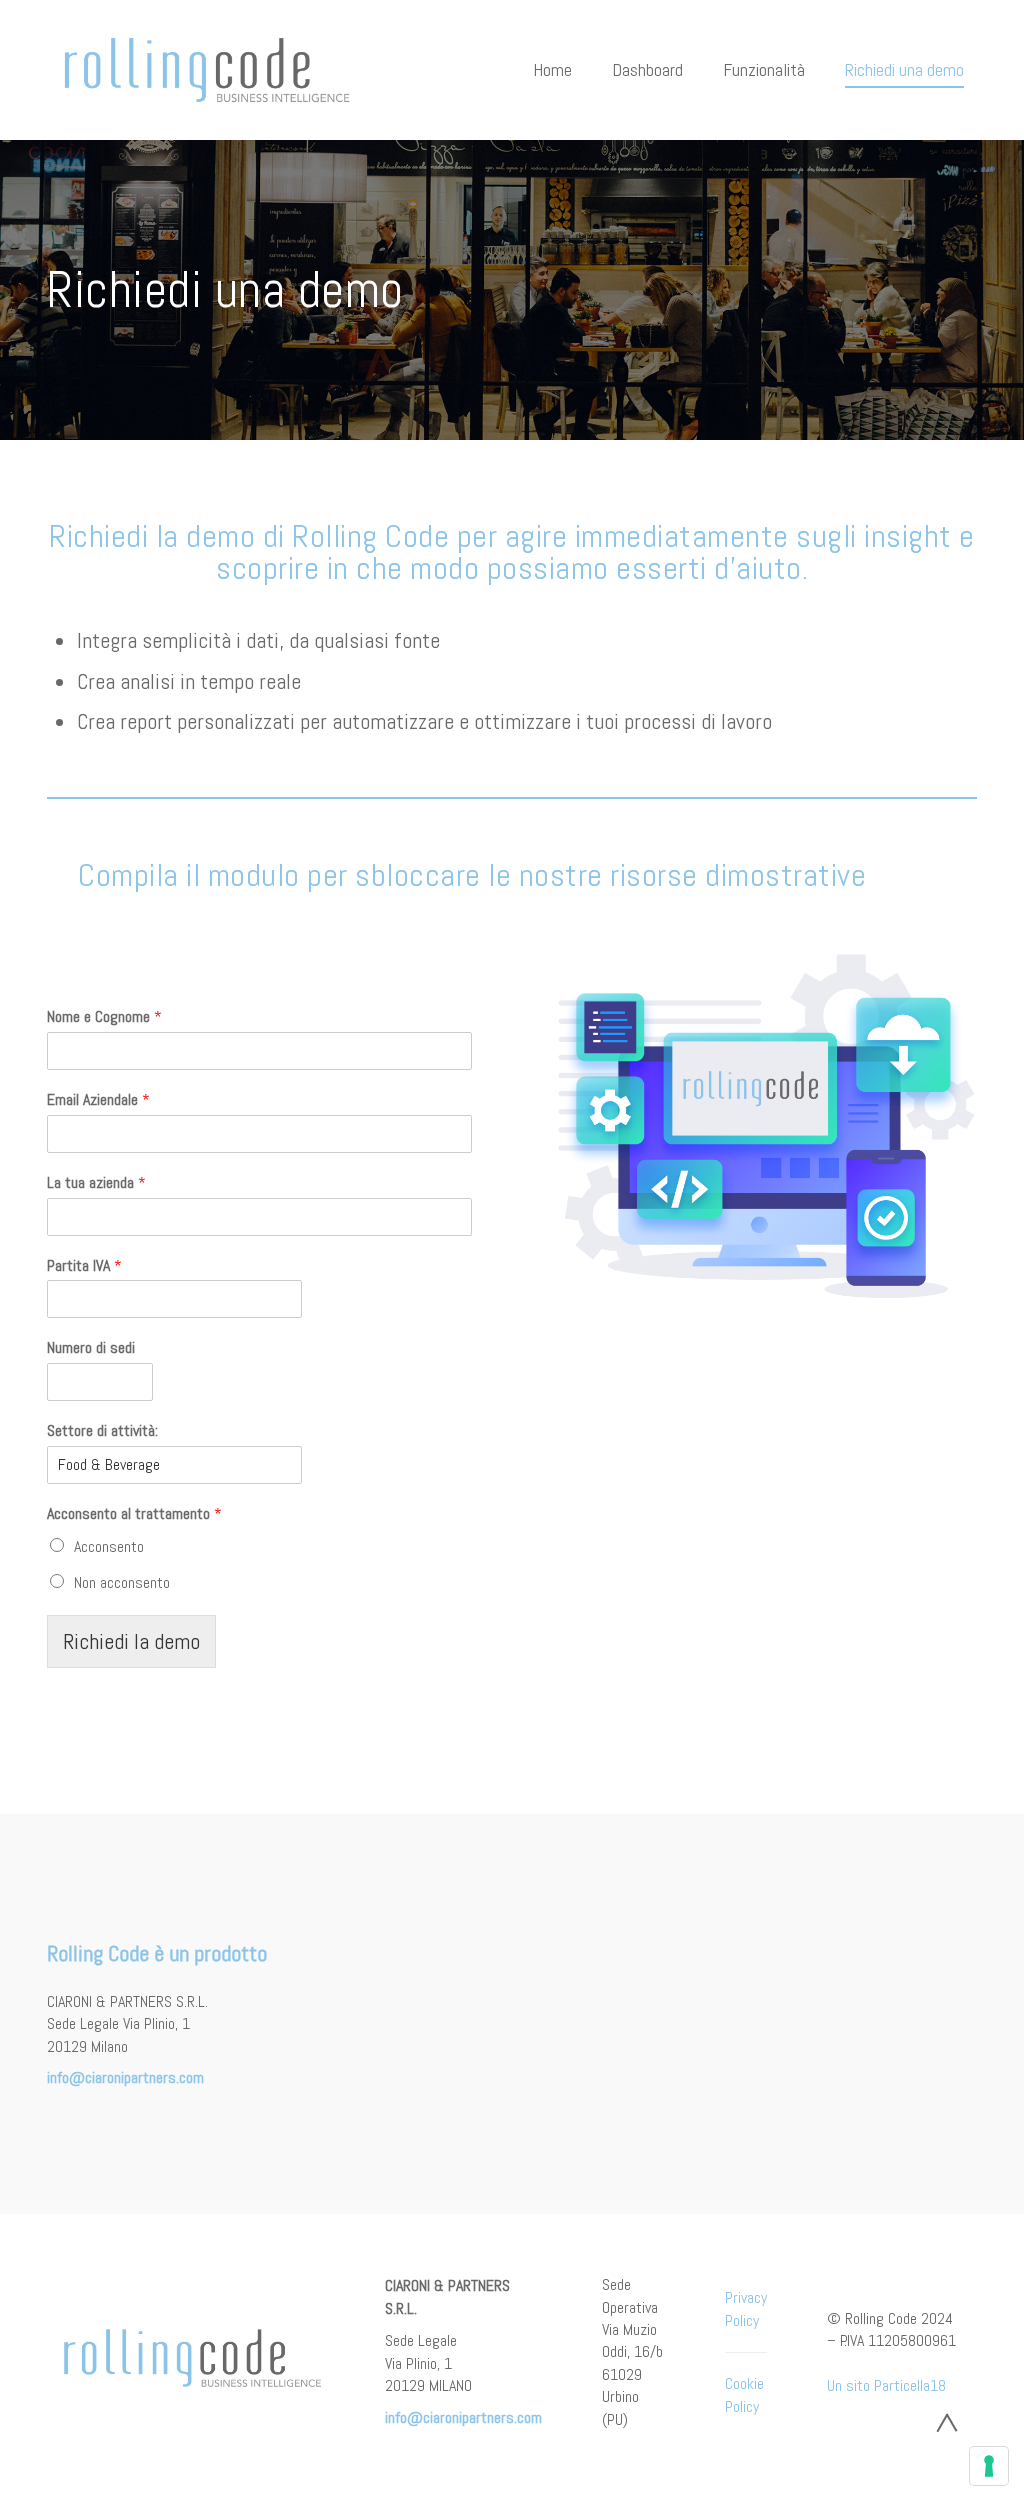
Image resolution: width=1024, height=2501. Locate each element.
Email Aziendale (98, 1100)
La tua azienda (96, 1183)
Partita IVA (84, 1266)
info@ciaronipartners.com (125, 2077)
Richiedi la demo (131, 1641)
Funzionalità (764, 70)
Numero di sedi (91, 1348)
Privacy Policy (746, 2308)
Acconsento (109, 1546)
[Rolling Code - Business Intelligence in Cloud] (207, 70)
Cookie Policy (744, 2394)
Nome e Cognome (104, 1017)
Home (552, 70)
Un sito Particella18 (886, 2385)
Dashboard (647, 70)
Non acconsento (122, 1582)
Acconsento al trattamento (134, 1514)
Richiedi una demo (904, 70)
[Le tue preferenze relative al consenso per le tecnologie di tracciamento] (989, 2466)
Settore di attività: (102, 1431)
